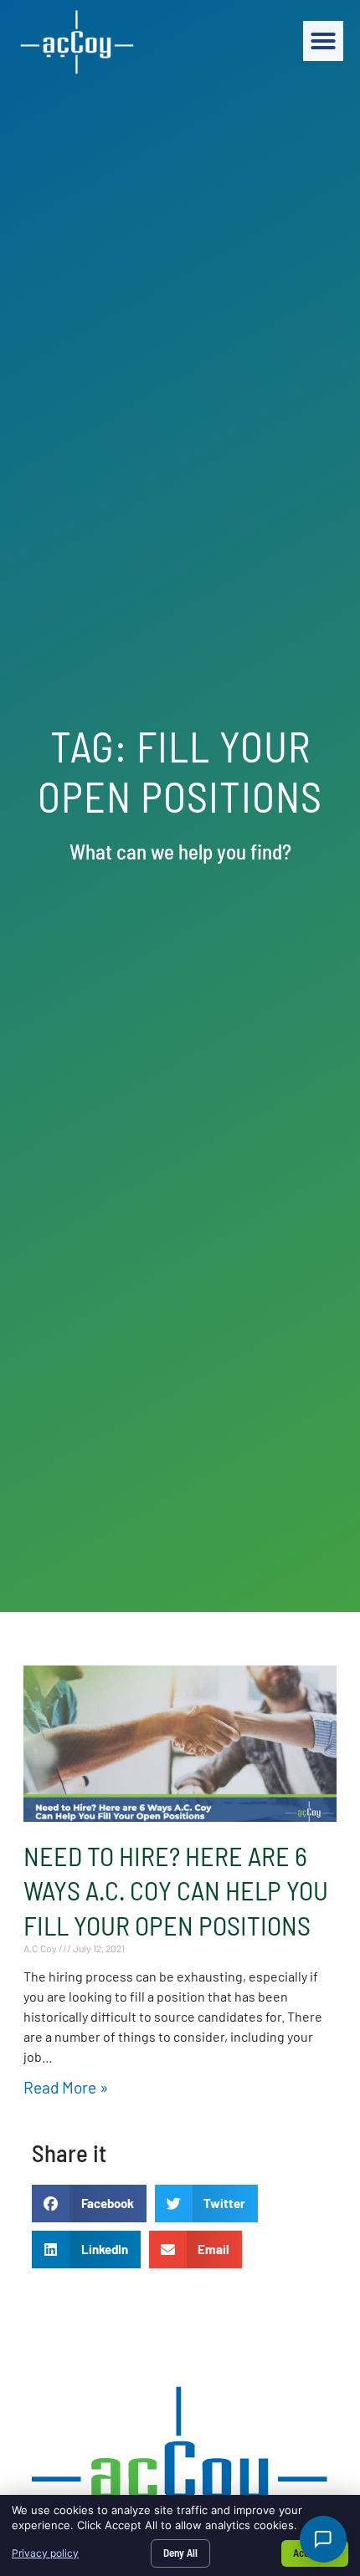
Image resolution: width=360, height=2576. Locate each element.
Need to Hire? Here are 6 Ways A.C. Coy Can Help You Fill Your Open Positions (176, 1890)
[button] (323, 41)
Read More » (66, 2087)
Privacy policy (45, 2553)
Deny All (180, 2553)
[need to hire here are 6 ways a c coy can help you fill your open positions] (180, 1744)
